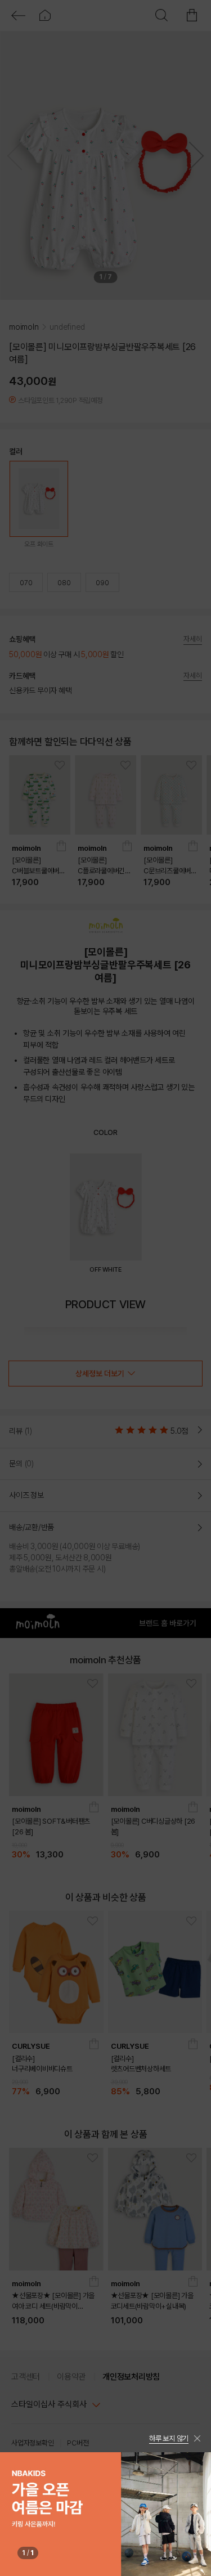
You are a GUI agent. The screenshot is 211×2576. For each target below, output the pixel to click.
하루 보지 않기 (169, 2438)
